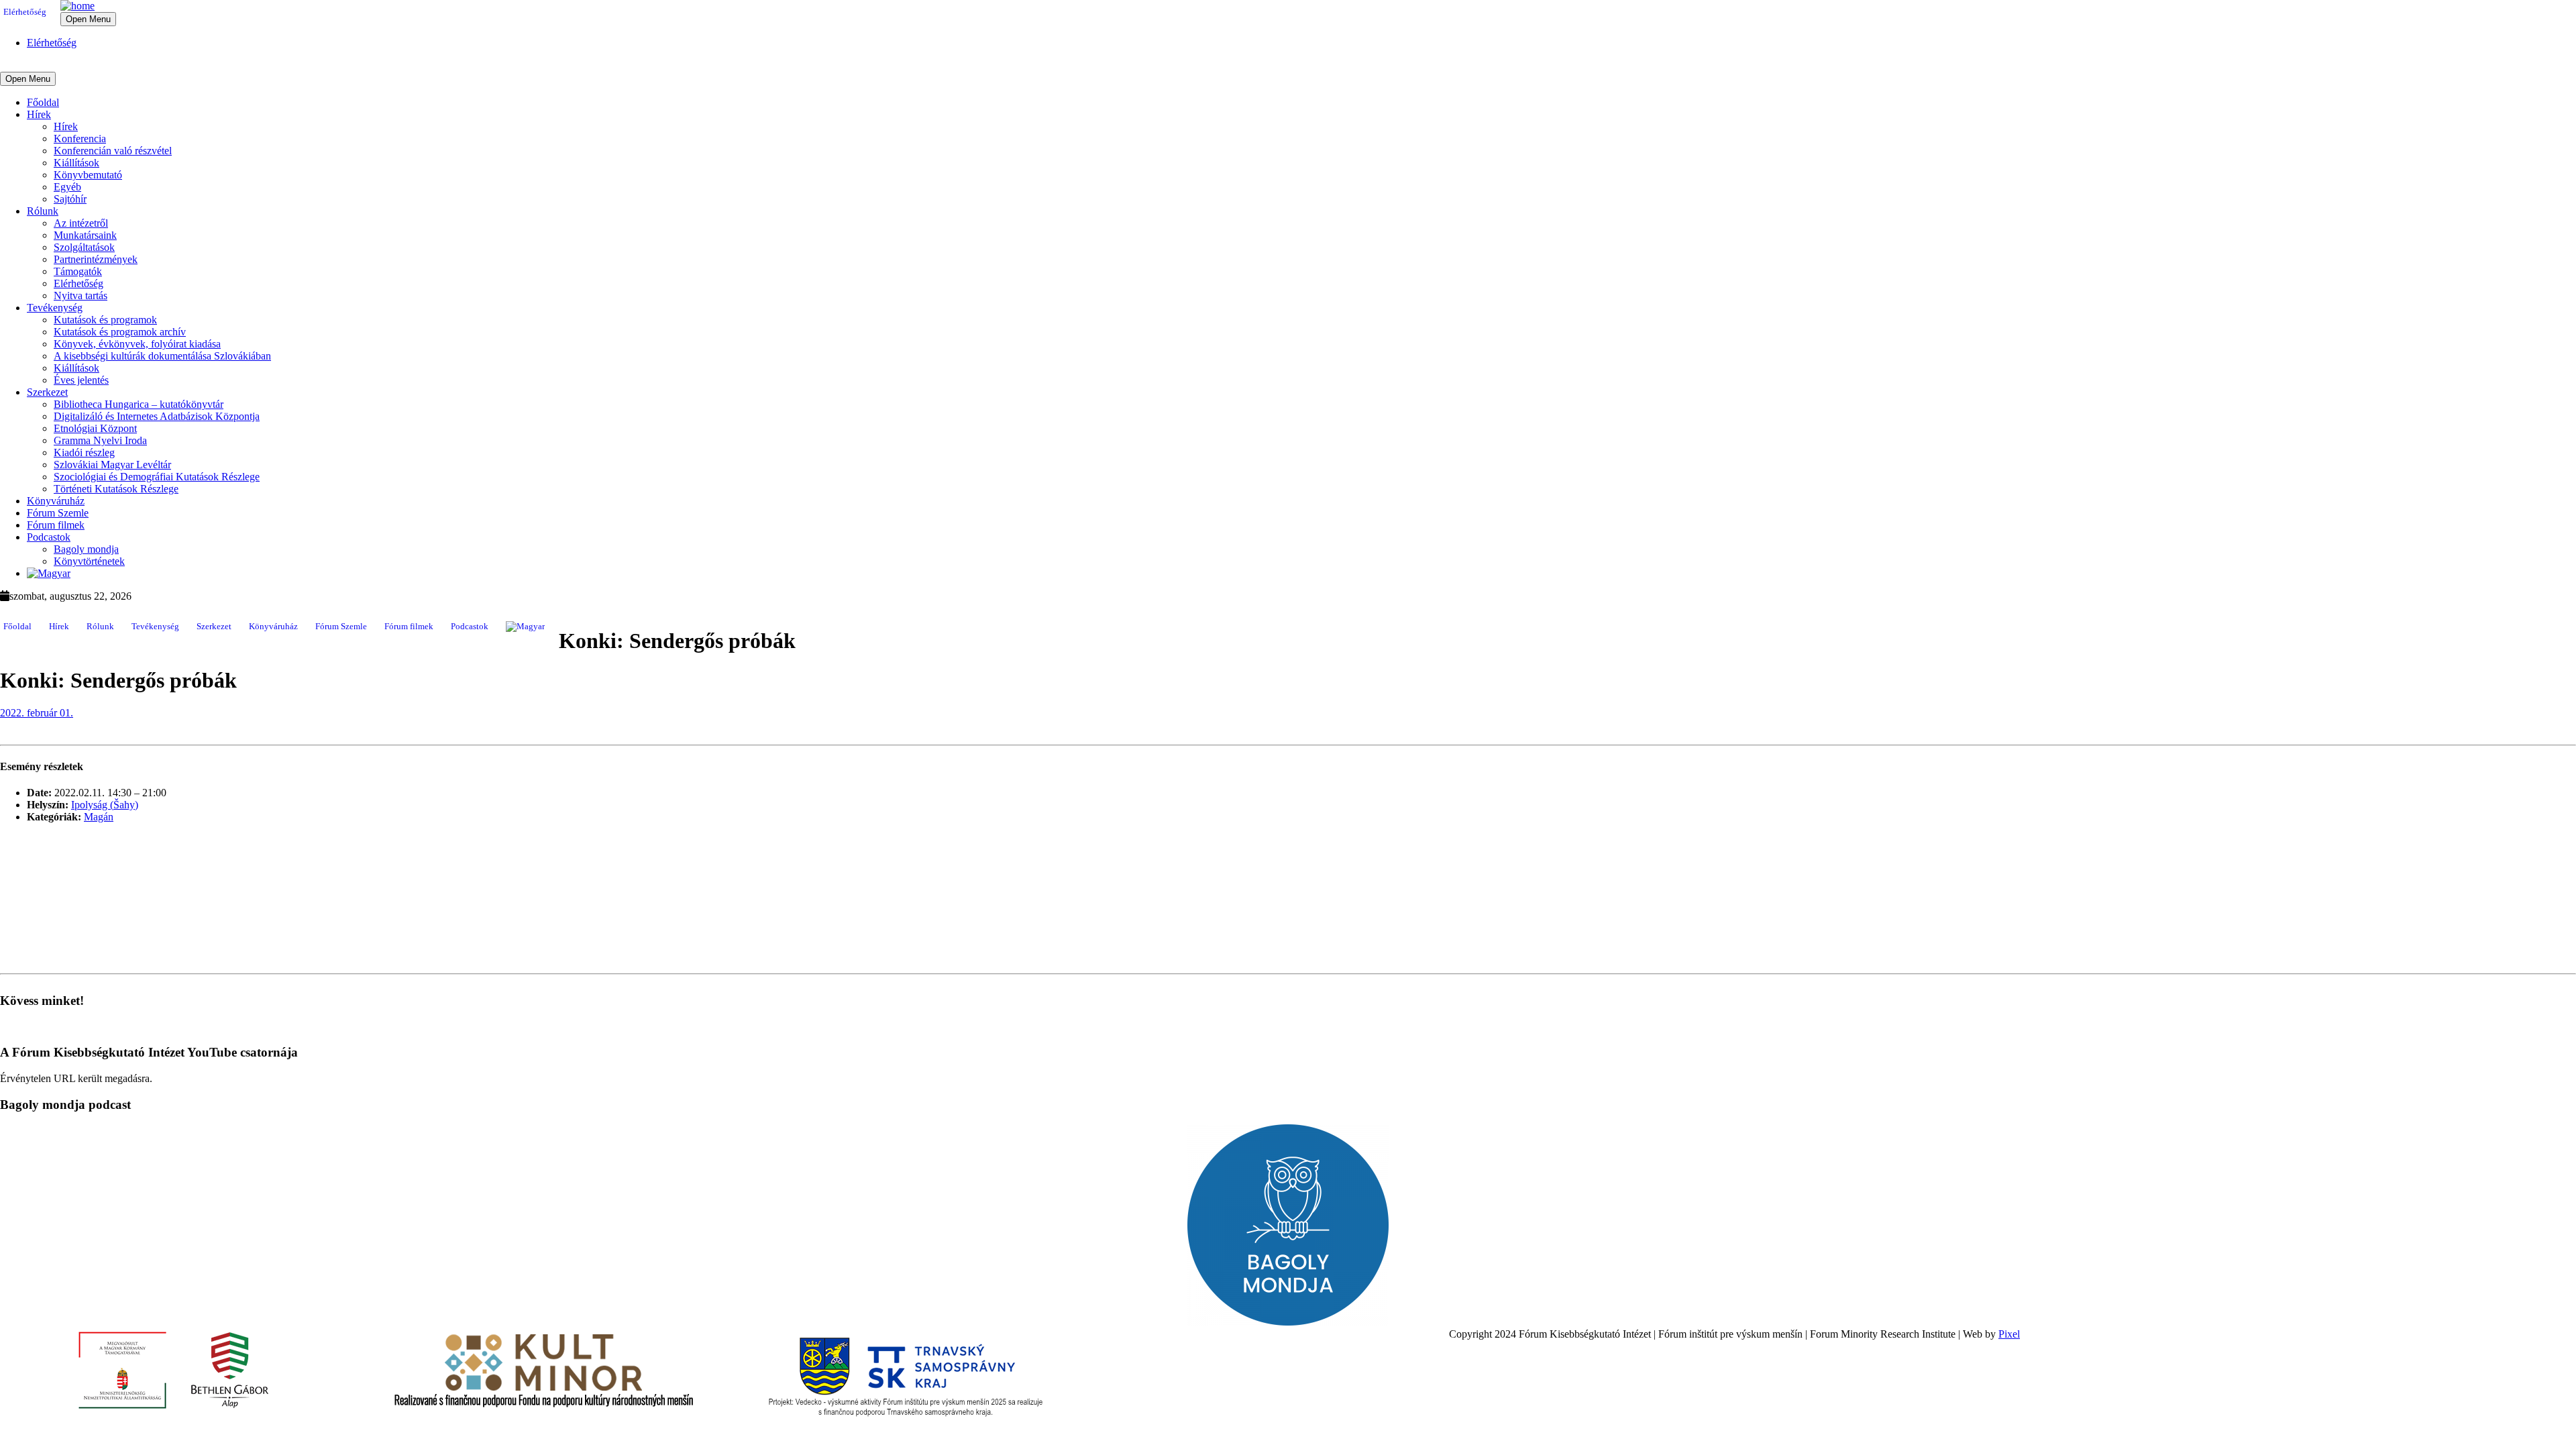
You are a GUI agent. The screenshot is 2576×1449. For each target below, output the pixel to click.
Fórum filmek (56, 525)
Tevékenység (55, 308)
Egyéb (67, 187)
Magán (99, 817)
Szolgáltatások (84, 247)
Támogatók (78, 271)
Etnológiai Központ (95, 428)
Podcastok (49, 537)
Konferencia (80, 139)
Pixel (2009, 1334)
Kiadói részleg (84, 452)
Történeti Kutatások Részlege (116, 489)
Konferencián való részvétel (113, 151)
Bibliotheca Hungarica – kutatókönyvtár (139, 404)
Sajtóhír (70, 199)
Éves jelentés (81, 380)
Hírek (39, 114)
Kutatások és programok (105, 320)
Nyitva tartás (80, 296)
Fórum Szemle (58, 513)
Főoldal (43, 102)
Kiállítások (76, 163)
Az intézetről (81, 223)
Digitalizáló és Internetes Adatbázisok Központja (157, 416)
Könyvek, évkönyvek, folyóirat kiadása (137, 344)
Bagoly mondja (86, 549)
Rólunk (43, 211)
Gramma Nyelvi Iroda (100, 440)
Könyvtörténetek (89, 561)
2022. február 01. (37, 713)
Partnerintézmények (96, 259)
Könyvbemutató (88, 175)
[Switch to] (49, 573)
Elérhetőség (25, 12)
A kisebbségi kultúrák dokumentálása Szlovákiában (162, 356)
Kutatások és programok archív (120, 332)
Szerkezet (47, 392)
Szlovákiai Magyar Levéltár (112, 465)
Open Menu (88, 19)
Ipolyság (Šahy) (105, 805)
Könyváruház (56, 501)
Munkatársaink (85, 235)
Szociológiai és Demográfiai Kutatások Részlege (157, 477)
